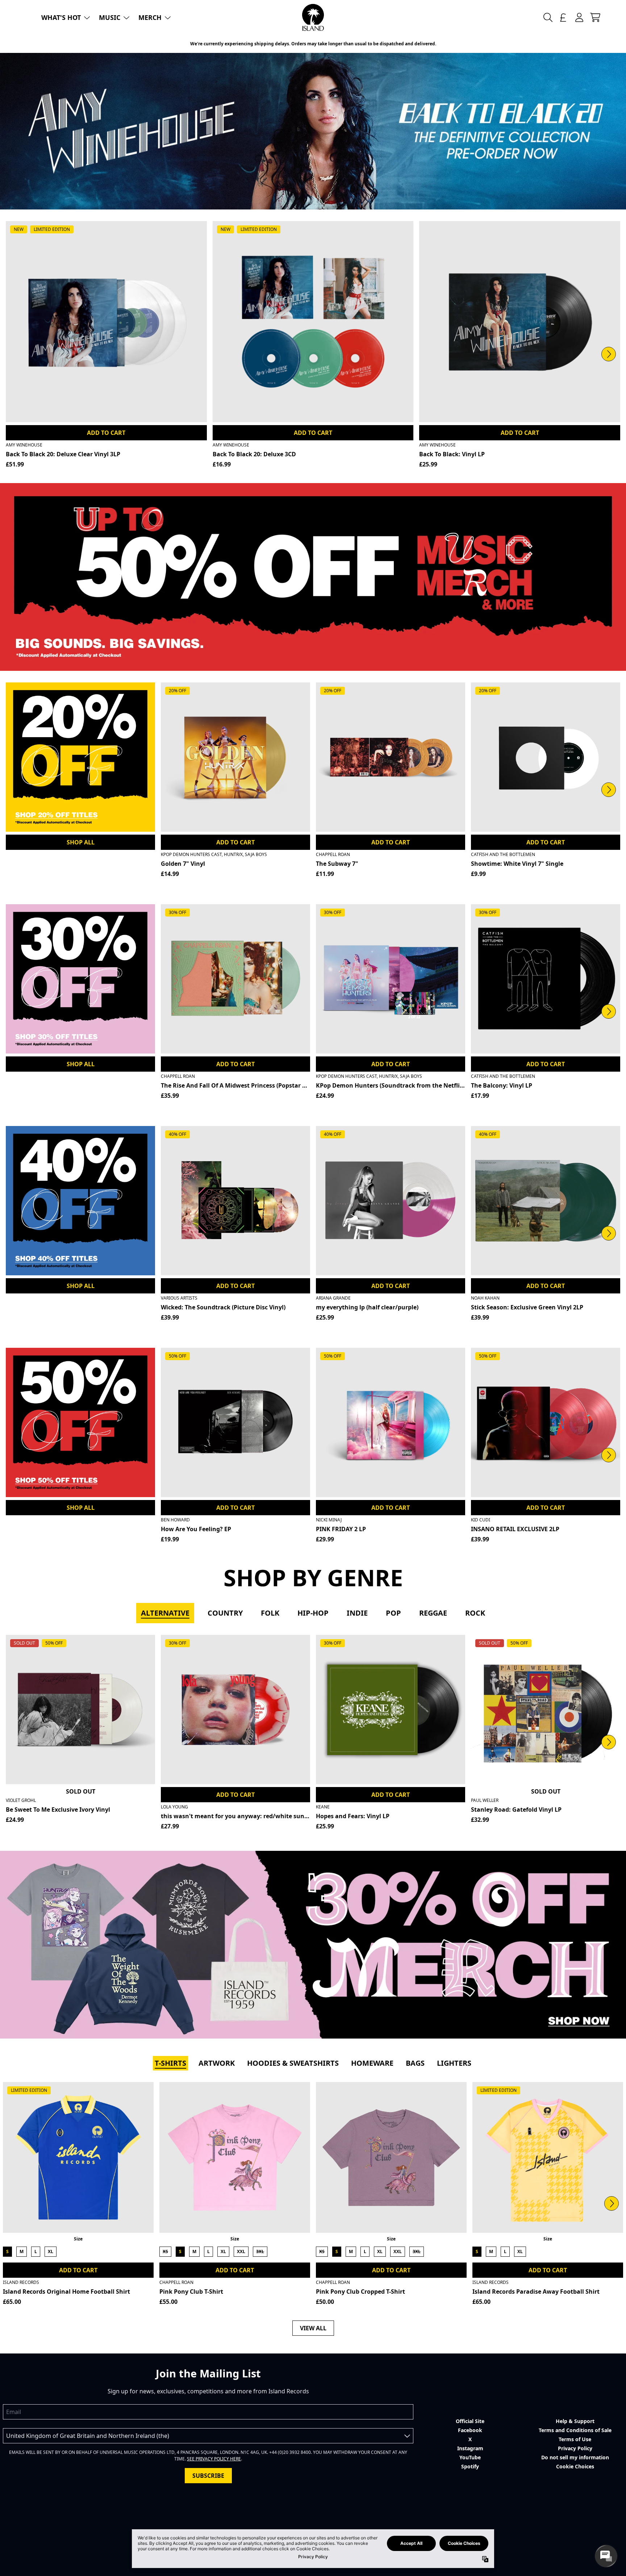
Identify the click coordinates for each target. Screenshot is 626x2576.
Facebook (470, 2430)
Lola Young (174, 1807)
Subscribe (208, 2476)
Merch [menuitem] (150, 17)
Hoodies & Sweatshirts (293, 2063)
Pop (393, 1613)
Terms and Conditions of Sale (575, 2430)
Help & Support (575, 2421)
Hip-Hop (313, 1613)
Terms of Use (575, 2439)
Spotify (470, 2466)
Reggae (433, 1613)
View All (313, 2328)
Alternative (165, 1613)
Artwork (217, 2063)
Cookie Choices (575, 2466)
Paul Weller (485, 1800)
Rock (475, 1613)
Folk (270, 1613)
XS (165, 2251)
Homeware (372, 2063)
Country (225, 1613)
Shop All (81, 842)
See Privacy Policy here (214, 2459)
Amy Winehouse (24, 445)
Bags (415, 2063)
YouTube (470, 2457)
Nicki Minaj (329, 1520)
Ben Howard (175, 1520)
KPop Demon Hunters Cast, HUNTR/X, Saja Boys (214, 854)
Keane (323, 1807)
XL (51, 2251)
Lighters (454, 2063)
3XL (260, 2251)
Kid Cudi (481, 1520)
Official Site (470, 2421)
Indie (357, 1613)
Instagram (470, 2448)
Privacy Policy (575, 2448)
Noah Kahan (485, 1298)
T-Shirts (170, 2063)
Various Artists (179, 1298)
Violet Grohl (21, 1800)
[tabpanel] (313, 1734)
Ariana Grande (333, 1298)
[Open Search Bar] (547, 17)
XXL (241, 2251)
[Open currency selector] (563, 17)
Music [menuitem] (110, 17)
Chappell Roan (333, 854)
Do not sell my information (575, 2457)
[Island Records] (313, 17)
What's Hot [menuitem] (61, 17)
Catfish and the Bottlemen (503, 854)
